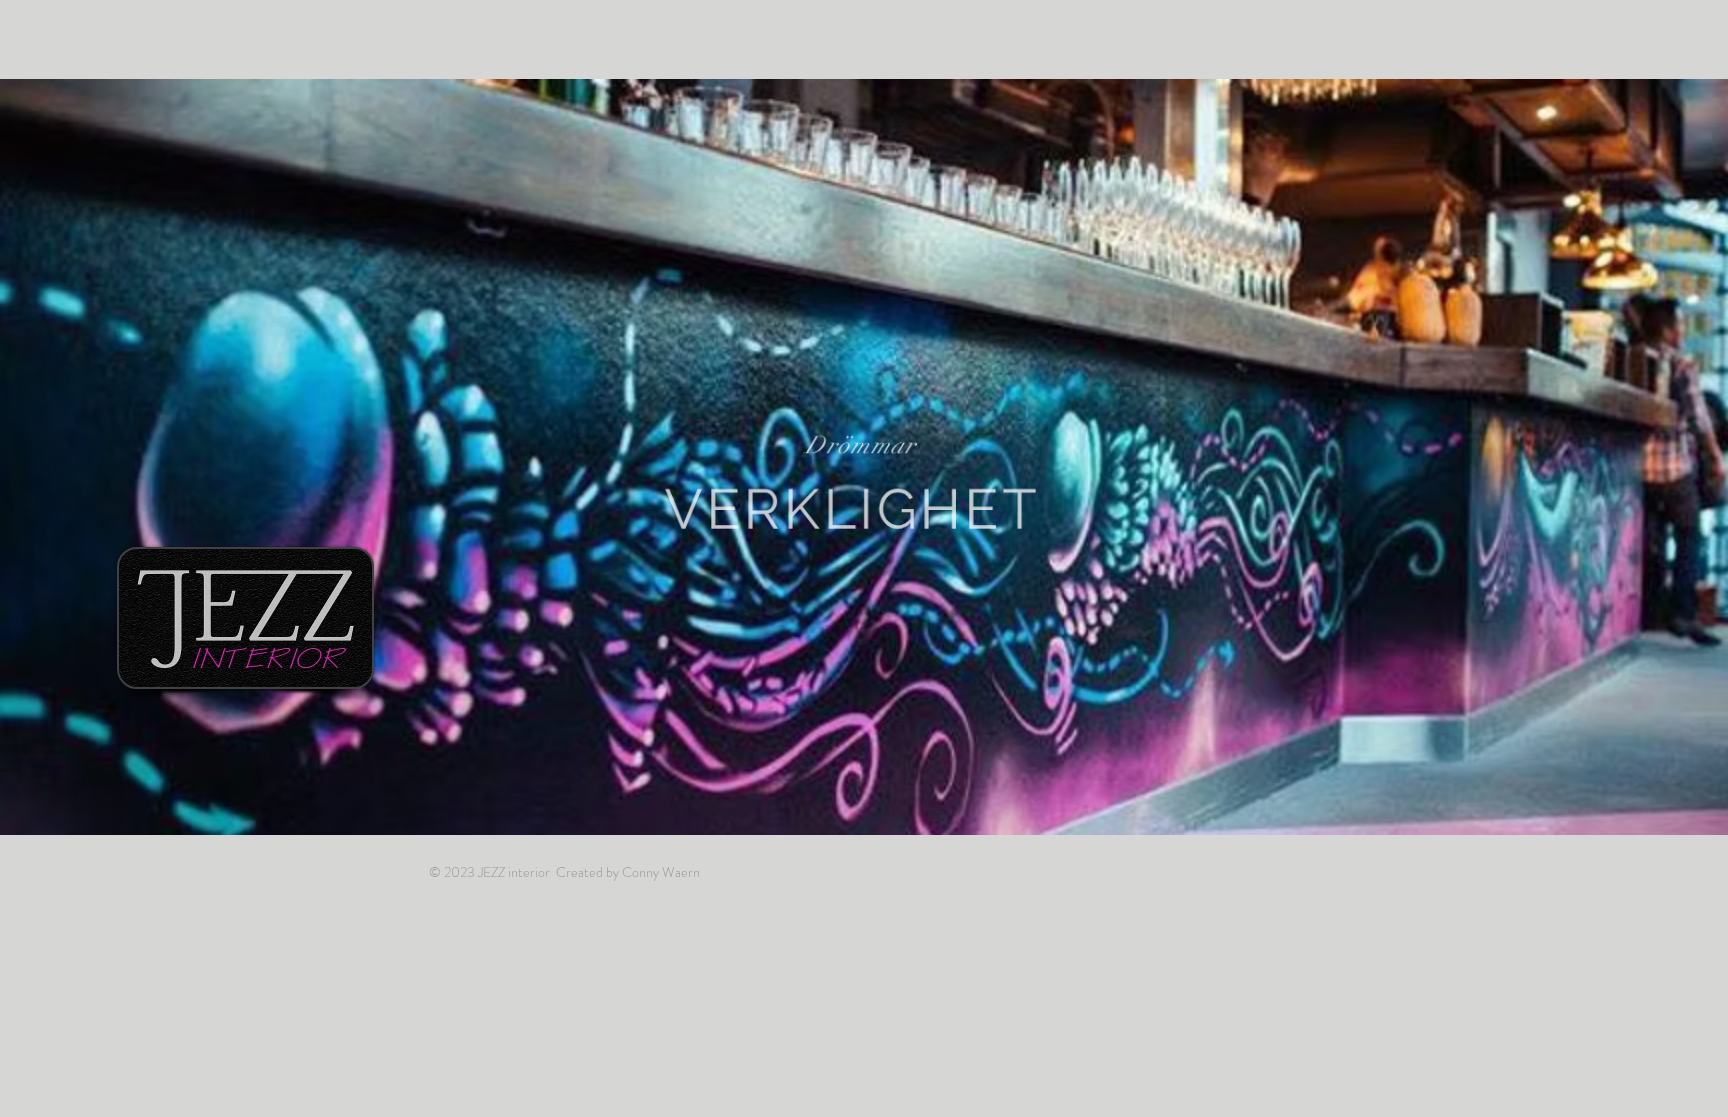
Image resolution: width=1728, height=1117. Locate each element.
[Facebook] (1316, 53)
